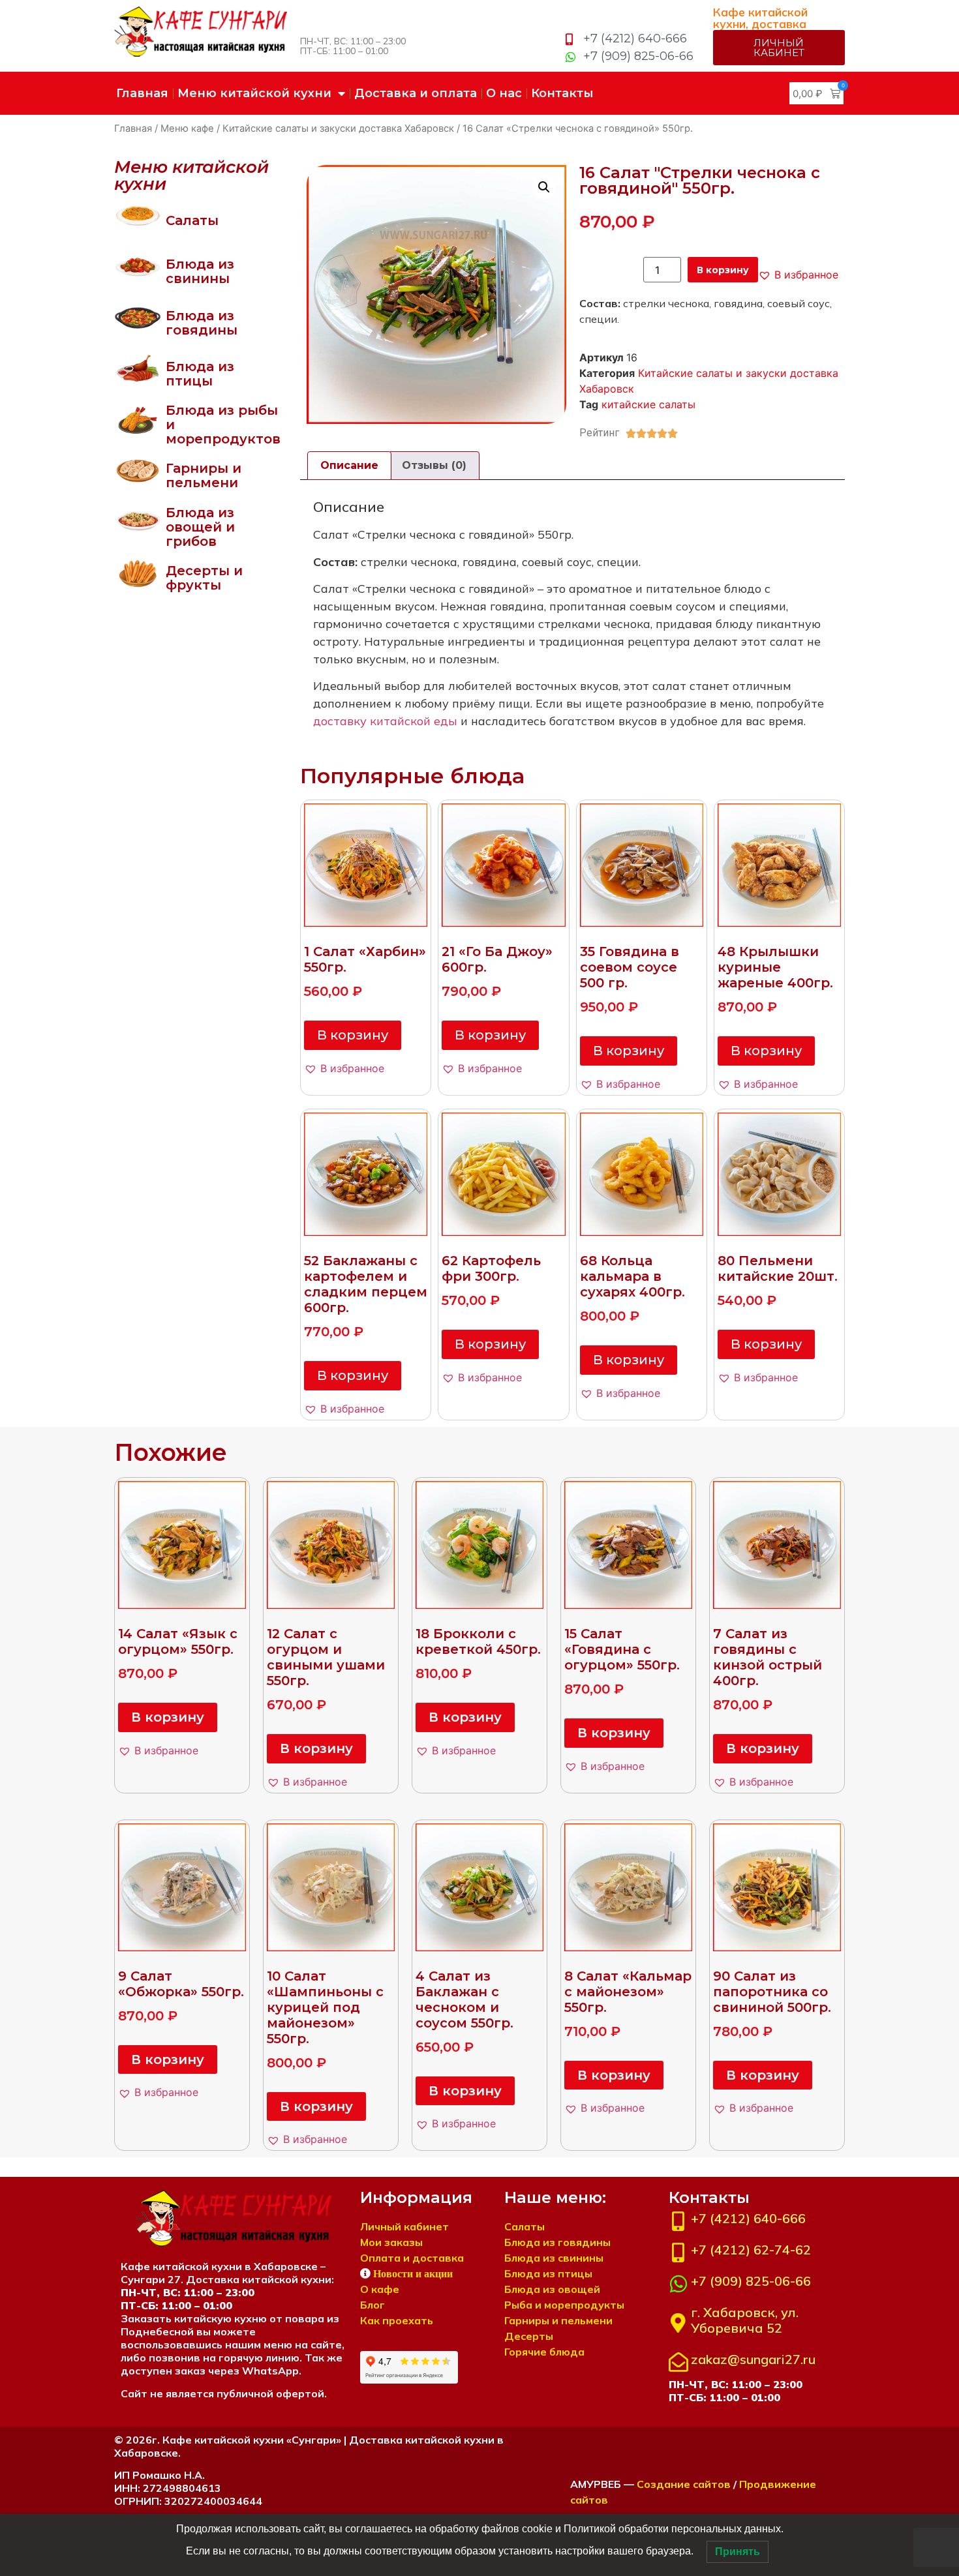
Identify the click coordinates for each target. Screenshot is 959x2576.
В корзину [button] (353, 1035)
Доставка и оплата (416, 93)
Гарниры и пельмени (204, 475)
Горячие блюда (544, 2352)
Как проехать (397, 2320)
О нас (504, 93)
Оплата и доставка (412, 2258)
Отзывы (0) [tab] (434, 465)
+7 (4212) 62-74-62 (751, 2250)
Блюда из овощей (552, 2289)
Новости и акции (413, 2273)
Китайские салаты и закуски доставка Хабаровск (338, 128)
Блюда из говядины (202, 323)
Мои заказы (391, 2242)
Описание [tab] (349, 465)
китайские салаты (648, 404)
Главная (142, 93)
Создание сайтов (684, 2484)
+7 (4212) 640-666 (748, 2218)
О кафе (380, 2289)
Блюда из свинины (200, 271)
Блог (373, 2305)
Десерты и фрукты (204, 578)
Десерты (529, 2336)
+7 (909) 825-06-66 (751, 2281)
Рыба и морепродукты (564, 2305)
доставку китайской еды (385, 721)
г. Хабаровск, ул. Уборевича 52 (745, 2320)
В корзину (723, 270)
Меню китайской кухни (254, 93)
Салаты (192, 220)
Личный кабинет (404, 2226)
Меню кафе (187, 128)
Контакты (562, 93)
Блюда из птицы (200, 374)
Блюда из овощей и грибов (200, 527)
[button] (544, 187)
